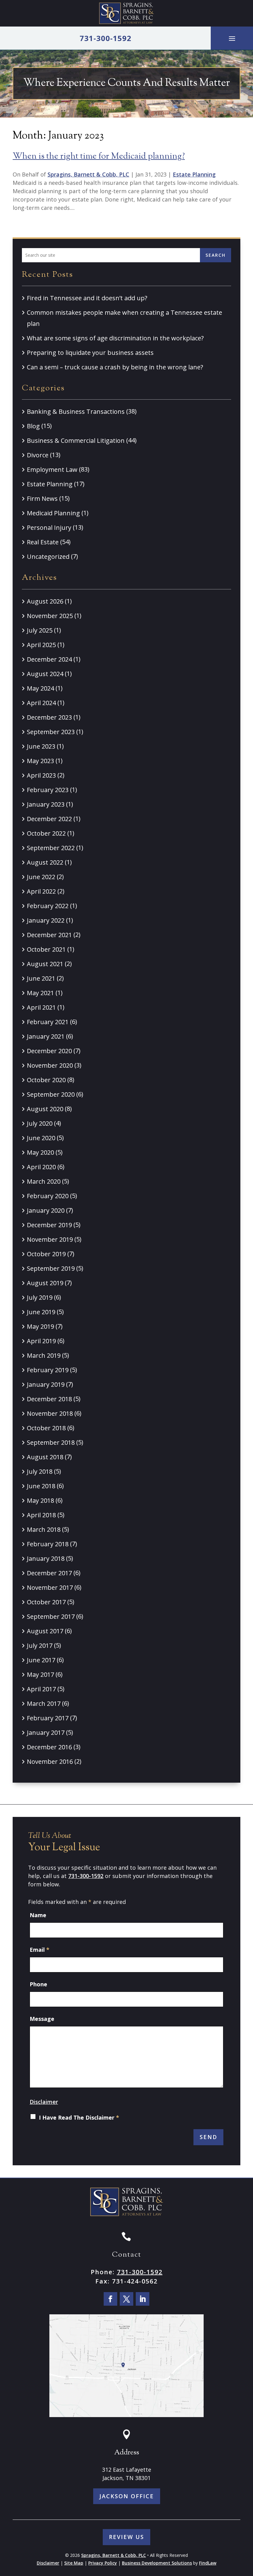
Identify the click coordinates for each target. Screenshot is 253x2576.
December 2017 (49, 1573)
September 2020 (51, 1094)
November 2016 (50, 1762)
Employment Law (52, 469)
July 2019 (40, 1297)
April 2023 (41, 775)
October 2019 (46, 1254)
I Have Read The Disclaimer (79, 2117)
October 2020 (46, 1080)
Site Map (74, 2563)
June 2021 (41, 978)
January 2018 (46, 1558)
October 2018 (46, 1428)
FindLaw (208, 2563)
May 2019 (40, 1326)
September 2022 (51, 848)
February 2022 (48, 906)
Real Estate (43, 542)
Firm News (42, 499)
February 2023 (48, 790)
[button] (232, 38)
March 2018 (44, 1529)
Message (42, 2019)
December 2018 (49, 1399)
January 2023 (46, 804)
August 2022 (45, 862)
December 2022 (49, 819)
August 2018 (45, 1457)
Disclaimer (44, 2102)
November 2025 (50, 616)
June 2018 (41, 1486)
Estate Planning (194, 174)
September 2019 (51, 1268)
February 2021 (48, 1022)
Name (38, 1915)
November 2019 (50, 1239)
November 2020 (50, 1065)
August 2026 (45, 601)
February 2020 (48, 1196)
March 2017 (44, 1703)
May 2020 (40, 1152)
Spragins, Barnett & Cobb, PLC (88, 174)
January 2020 (46, 1210)
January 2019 (46, 1384)
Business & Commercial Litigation (76, 440)
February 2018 (48, 1544)
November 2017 (50, 1587)
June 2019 (41, 1312)
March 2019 (44, 1355)
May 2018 (40, 1500)
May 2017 (40, 1674)
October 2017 (46, 1602)
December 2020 (49, 1051)
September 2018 (51, 1442)
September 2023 (51, 732)
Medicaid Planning (53, 513)
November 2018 (50, 1413)
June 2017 (41, 1660)
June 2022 (41, 877)
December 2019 (49, 1225)
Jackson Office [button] (127, 2496)
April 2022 (41, 891)
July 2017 (40, 1645)
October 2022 (46, 833)
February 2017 (48, 1718)
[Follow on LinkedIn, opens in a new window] (143, 2299)
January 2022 (46, 920)
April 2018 (41, 1515)
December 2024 (49, 659)
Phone (38, 1984)
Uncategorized (48, 557)
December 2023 (49, 717)
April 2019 (41, 1341)
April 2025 (41, 645)
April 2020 (41, 1167)
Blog (33, 426)
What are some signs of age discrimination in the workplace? (115, 338)
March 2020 (44, 1181)
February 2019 (48, 1370)
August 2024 (45, 674)
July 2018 (40, 1471)
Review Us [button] (126, 2537)
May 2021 (40, 993)
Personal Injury (49, 528)
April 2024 (41, 703)
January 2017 (46, 1733)
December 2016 (49, 1747)
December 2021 (49, 935)
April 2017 (41, 1689)
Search (216, 255)
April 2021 (41, 1007)
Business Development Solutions (157, 2563)
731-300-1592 (106, 38)
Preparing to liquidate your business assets (91, 353)
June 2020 (41, 1138)
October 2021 (46, 949)
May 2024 (40, 688)
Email (39, 1950)
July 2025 (40, 630)
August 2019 (45, 1283)
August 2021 (45, 964)
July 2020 (40, 1123)
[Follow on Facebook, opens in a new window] (110, 2299)
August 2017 (45, 1631)
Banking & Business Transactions (76, 411)
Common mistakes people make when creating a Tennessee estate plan (124, 318)
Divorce (38, 455)
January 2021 (46, 1036)
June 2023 (41, 746)
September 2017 (51, 1616)
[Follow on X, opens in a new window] (126, 2299)
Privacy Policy (103, 2563)
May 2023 (40, 761)
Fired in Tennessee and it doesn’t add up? (87, 298)
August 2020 (45, 1109)
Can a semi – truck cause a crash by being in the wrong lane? (115, 367)
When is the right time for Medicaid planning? (99, 156)
